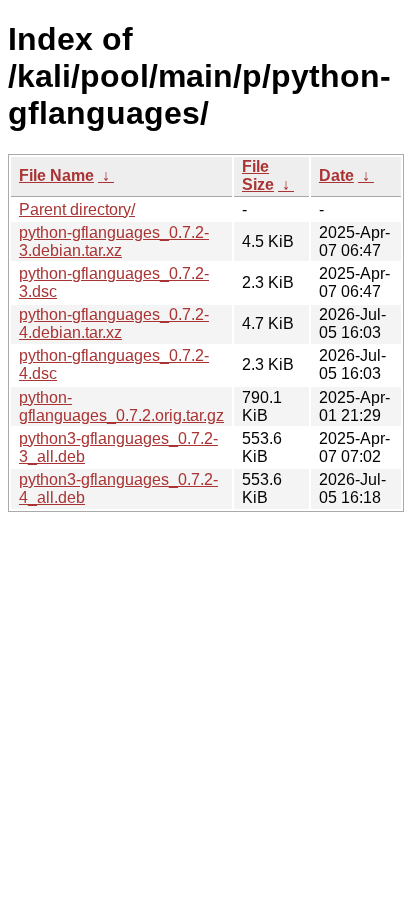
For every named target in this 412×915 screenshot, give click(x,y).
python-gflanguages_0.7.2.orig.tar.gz (121, 406)
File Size (258, 175)
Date (336, 175)
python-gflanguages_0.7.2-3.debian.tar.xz (114, 241)
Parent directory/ (77, 209)
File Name (56, 175)
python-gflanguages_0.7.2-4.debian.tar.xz (114, 323)
